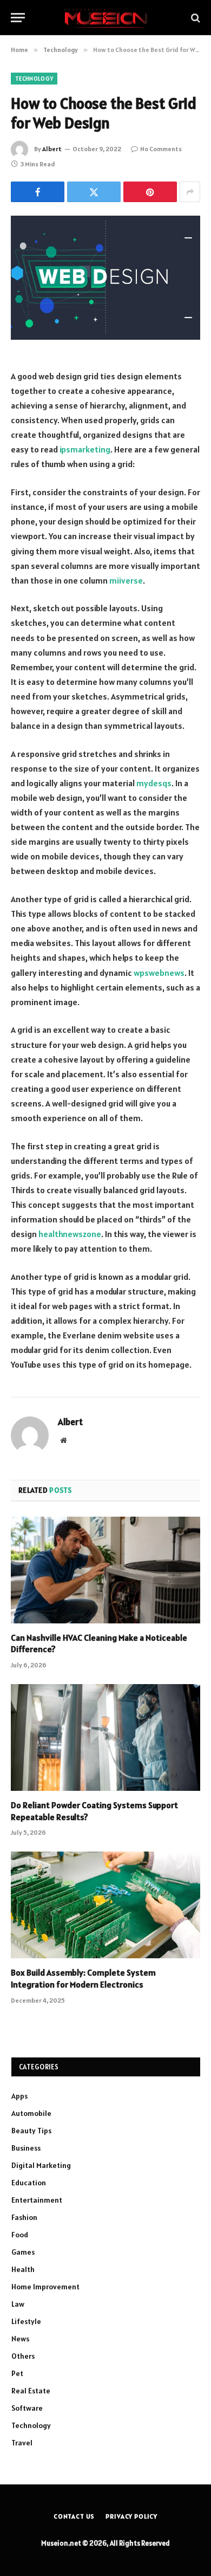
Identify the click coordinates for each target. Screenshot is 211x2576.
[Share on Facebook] (38, 192)
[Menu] (18, 18)
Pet (17, 2373)
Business (26, 2148)
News (20, 2339)
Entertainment (37, 2200)
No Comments (161, 149)
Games (23, 2252)
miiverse (126, 580)
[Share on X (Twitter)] (94, 192)
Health (23, 2269)
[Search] (194, 18)
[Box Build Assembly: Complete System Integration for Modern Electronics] (105, 1905)
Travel (22, 2443)
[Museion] (105, 18)
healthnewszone (70, 1234)
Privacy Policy (131, 2516)
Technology (34, 79)
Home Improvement (45, 2287)
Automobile (31, 2113)
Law (18, 2304)
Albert (52, 149)
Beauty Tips (31, 2131)
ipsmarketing (85, 449)
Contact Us (74, 2516)
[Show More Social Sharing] (190, 192)
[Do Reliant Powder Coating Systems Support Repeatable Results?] (105, 1737)
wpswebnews (159, 973)
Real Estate (31, 2391)
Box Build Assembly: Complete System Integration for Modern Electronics (83, 1978)
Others (23, 2356)
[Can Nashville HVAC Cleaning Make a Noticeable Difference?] (105, 1570)
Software (27, 2408)
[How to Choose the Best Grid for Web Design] (105, 278)
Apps (19, 2096)
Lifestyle (26, 2321)
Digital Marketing (41, 2165)
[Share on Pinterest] (150, 192)
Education (29, 2183)
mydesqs (154, 783)
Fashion (24, 2217)
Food (20, 2235)
